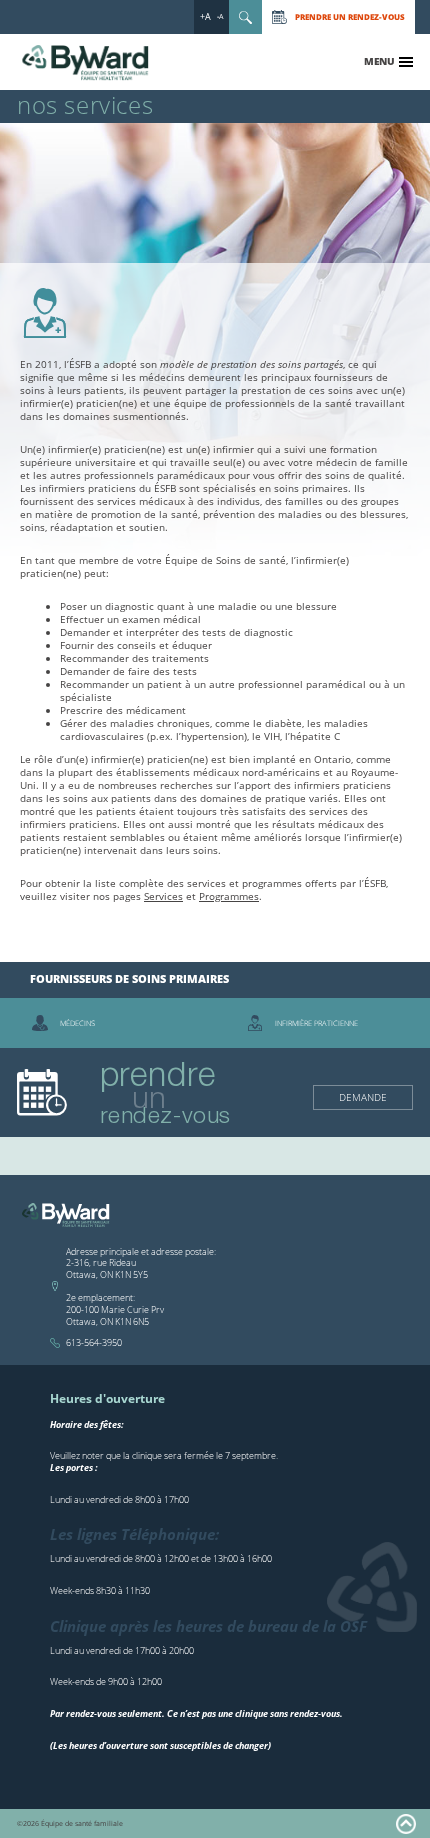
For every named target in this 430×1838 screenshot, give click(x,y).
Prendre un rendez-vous (350, 16)
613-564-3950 (94, 1342)
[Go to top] (406, 1824)
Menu (379, 61)
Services (163, 896)
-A (220, 16)
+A (205, 16)
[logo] (86, 63)
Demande (363, 1097)
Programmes (229, 896)
